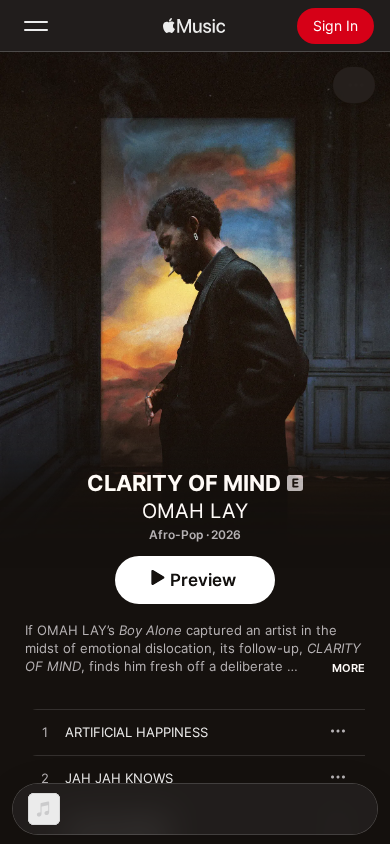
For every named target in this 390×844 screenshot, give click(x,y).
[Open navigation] (36, 26)
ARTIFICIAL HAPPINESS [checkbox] (136, 732)
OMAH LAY (195, 511)
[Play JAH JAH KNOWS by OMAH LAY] (45, 779)
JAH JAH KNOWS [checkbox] (119, 778)
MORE (348, 668)
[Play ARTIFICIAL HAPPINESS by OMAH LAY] (45, 733)
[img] (194, 26)
